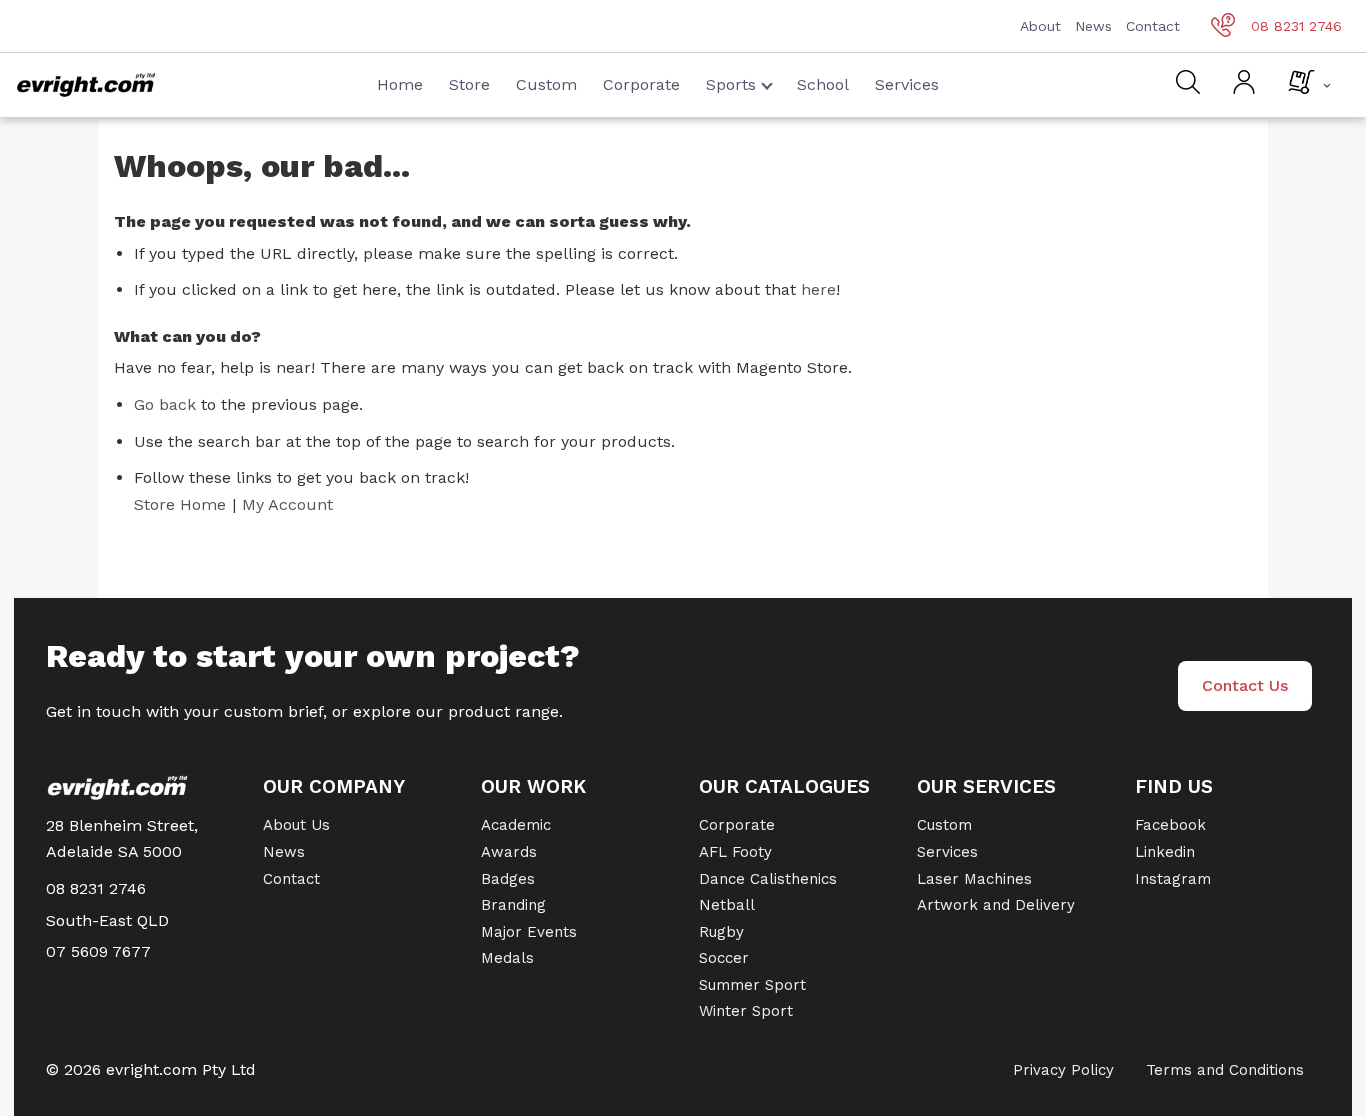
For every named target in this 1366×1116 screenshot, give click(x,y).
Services (907, 84)
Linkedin (1165, 852)
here (818, 289)
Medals (507, 958)
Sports (731, 84)
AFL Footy (735, 852)
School (823, 84)
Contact (1153, 26)
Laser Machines (974, 879)
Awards (509, 852)
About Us (296, 825)
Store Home (180, 504)
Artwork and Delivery (996, 905)
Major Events (529, 932)
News (1093, 26)
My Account (287, 504)
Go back (165, 404)
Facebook (1170, 825)
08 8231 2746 (1296, 26)
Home (400, 84)
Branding (513, 905)
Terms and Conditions (1225, 1070)
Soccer (724, 958)
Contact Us (1245, 685)
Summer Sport (752, 985)
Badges (508, 879)
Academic (516, 825)
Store (469, 84)
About (1040, 26)
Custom (546, 84)
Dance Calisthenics (768, 879)
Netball (727, 905)
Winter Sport (746, 1011)
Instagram (1173, 879)
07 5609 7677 (98, 951)
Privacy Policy (1063, 1070)
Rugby (721, 932)
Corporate (641, 84)
